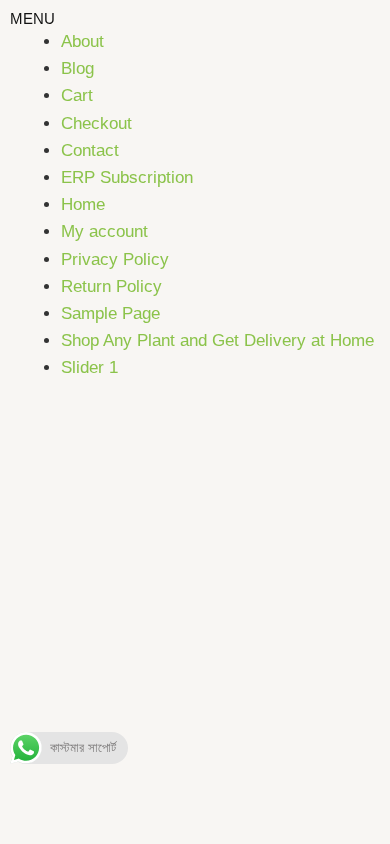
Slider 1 (89, 367)
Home (83, 204)
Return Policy (111, 286)
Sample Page (110, 313)
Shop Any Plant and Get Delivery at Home (217, 340)
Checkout (96, 123)
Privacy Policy (115, 259)
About (82, 41)
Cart (77, 95)
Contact (90, 150)
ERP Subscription (127, 177)
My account (104, 231)
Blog (77, 68)
